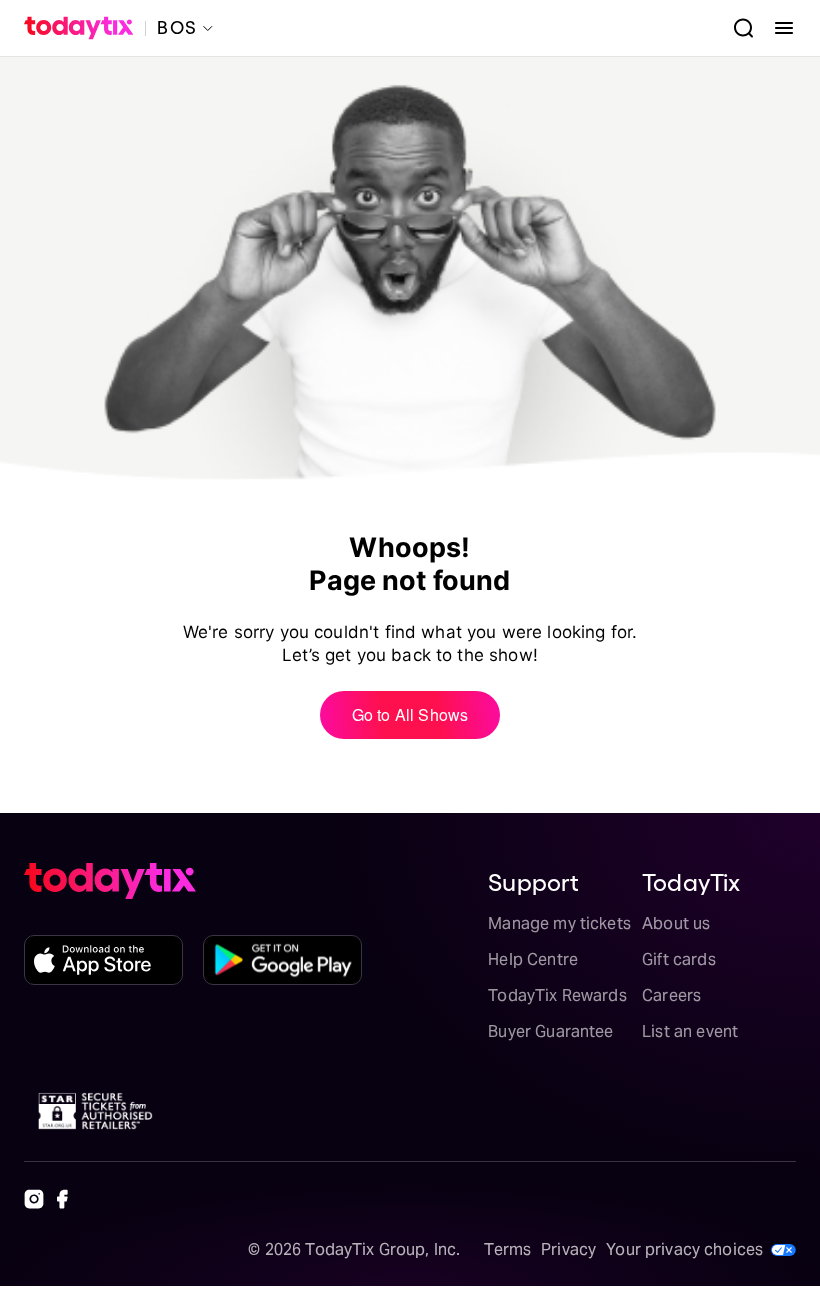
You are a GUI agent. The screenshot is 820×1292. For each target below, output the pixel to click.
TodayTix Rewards (557, 995)
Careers (671, 995)
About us (676, 923)
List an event (690, 1031)
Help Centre (533, 959)
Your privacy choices (684, 1249)
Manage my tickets (559, 923)
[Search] (736, 28)
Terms (507, 1249)
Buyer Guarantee (550, 1031)
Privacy (568, 1249)
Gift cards (679, 959)
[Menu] (776, 28)
